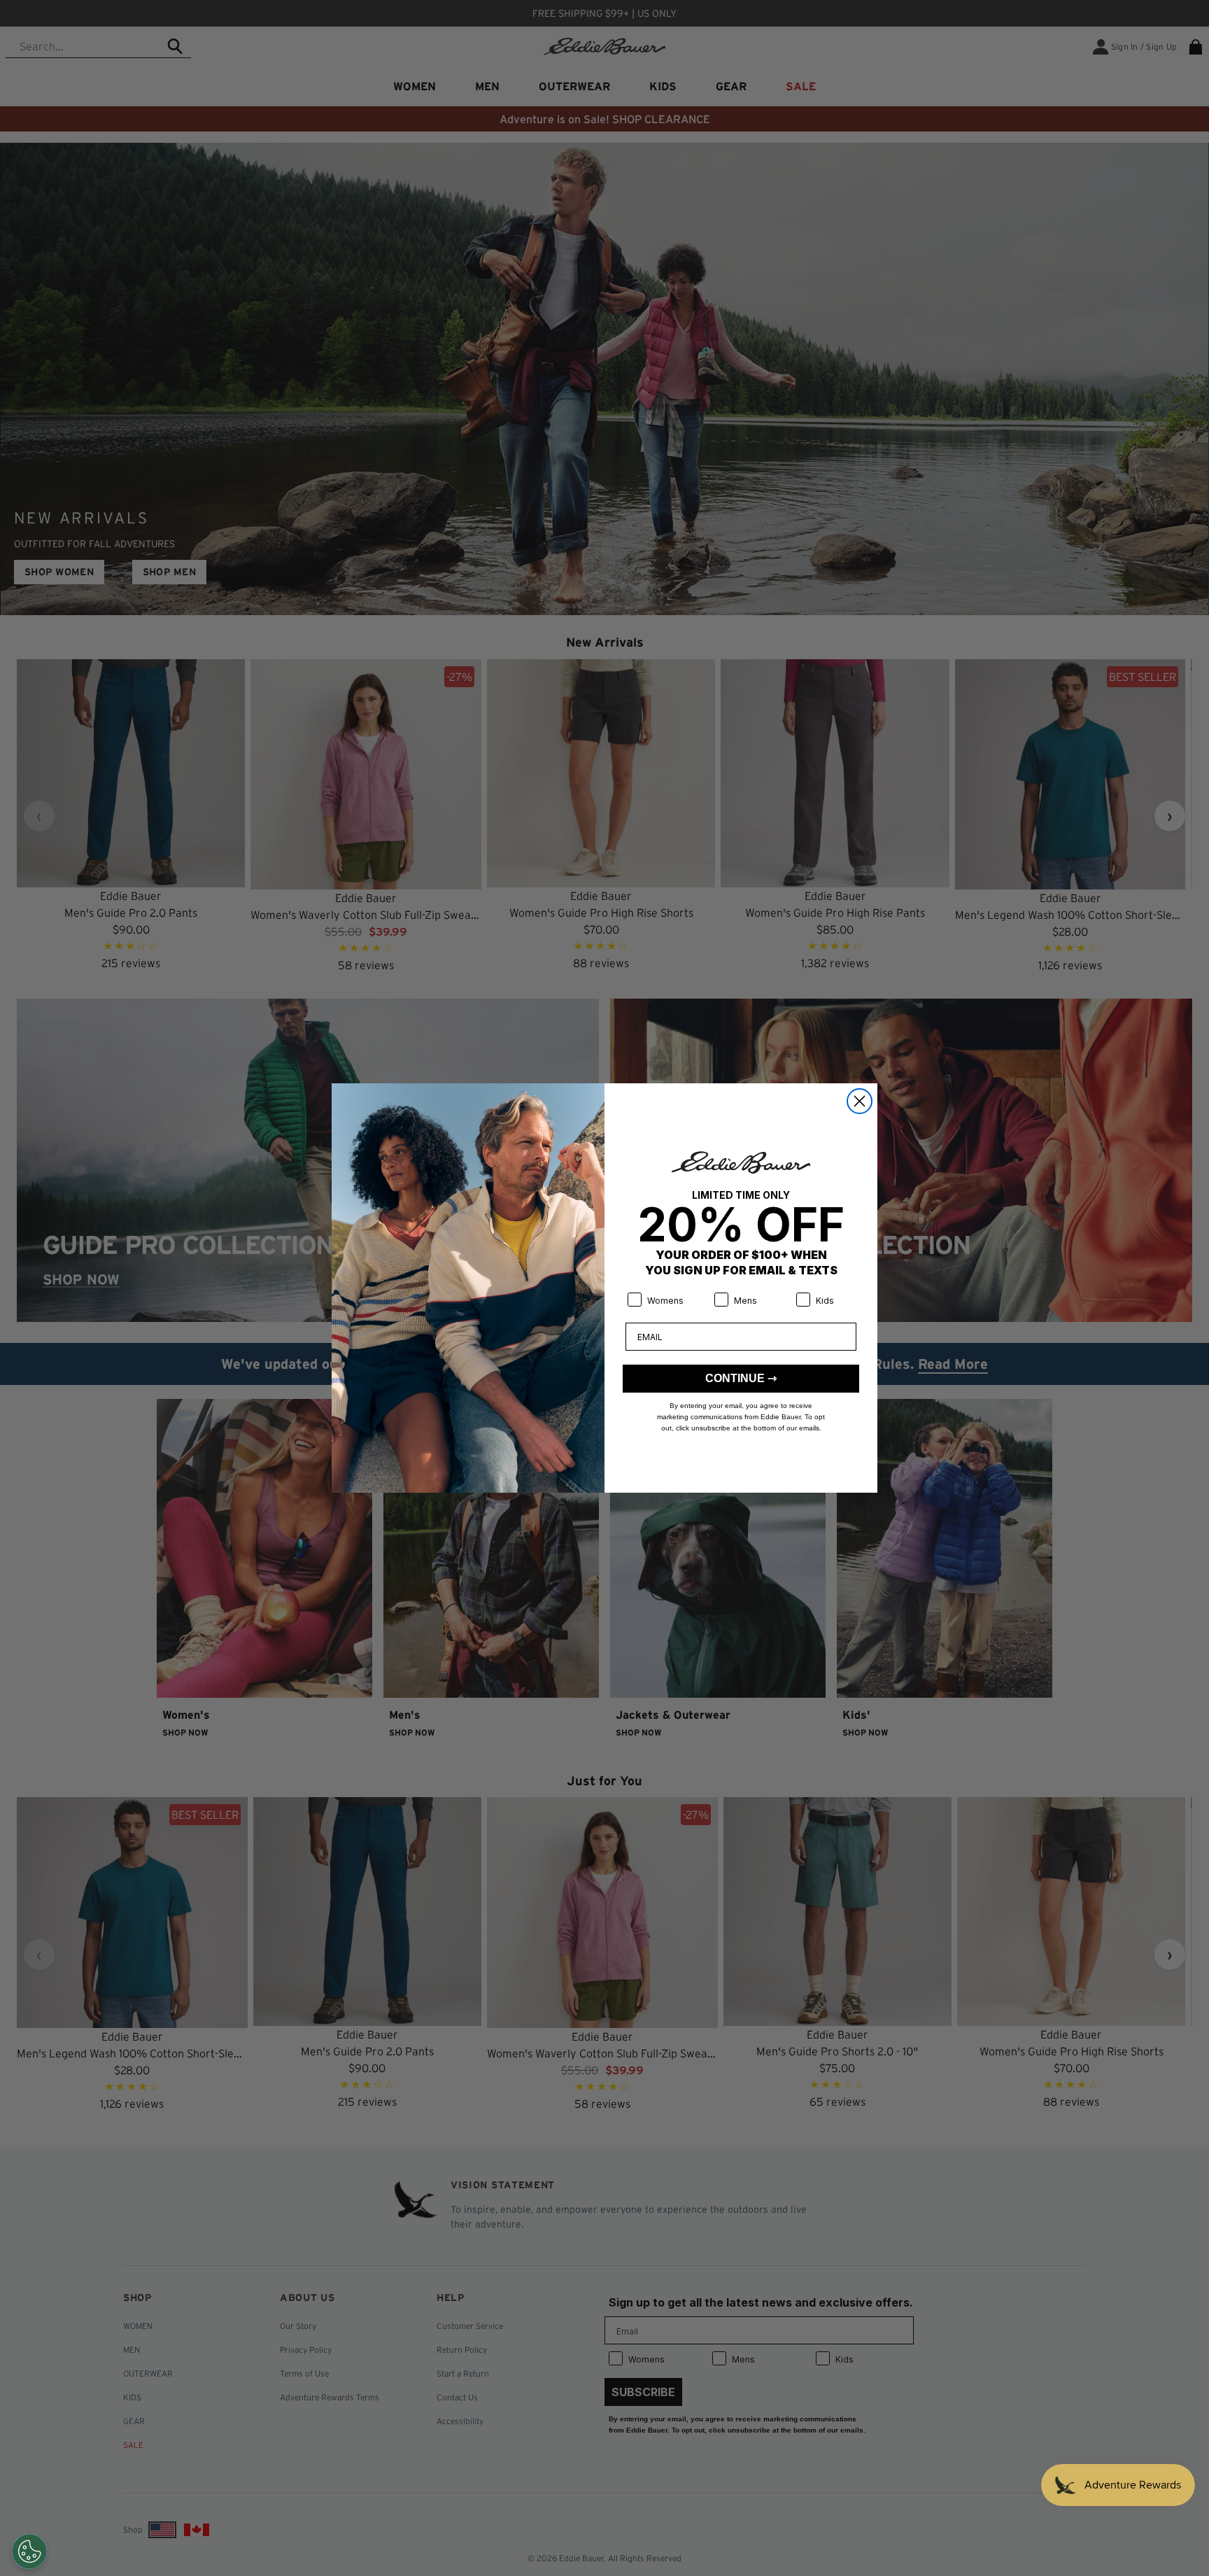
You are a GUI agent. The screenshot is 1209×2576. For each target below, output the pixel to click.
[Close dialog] (860, 1101)
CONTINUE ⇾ (741, 1378)
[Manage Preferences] (29, 2552)
